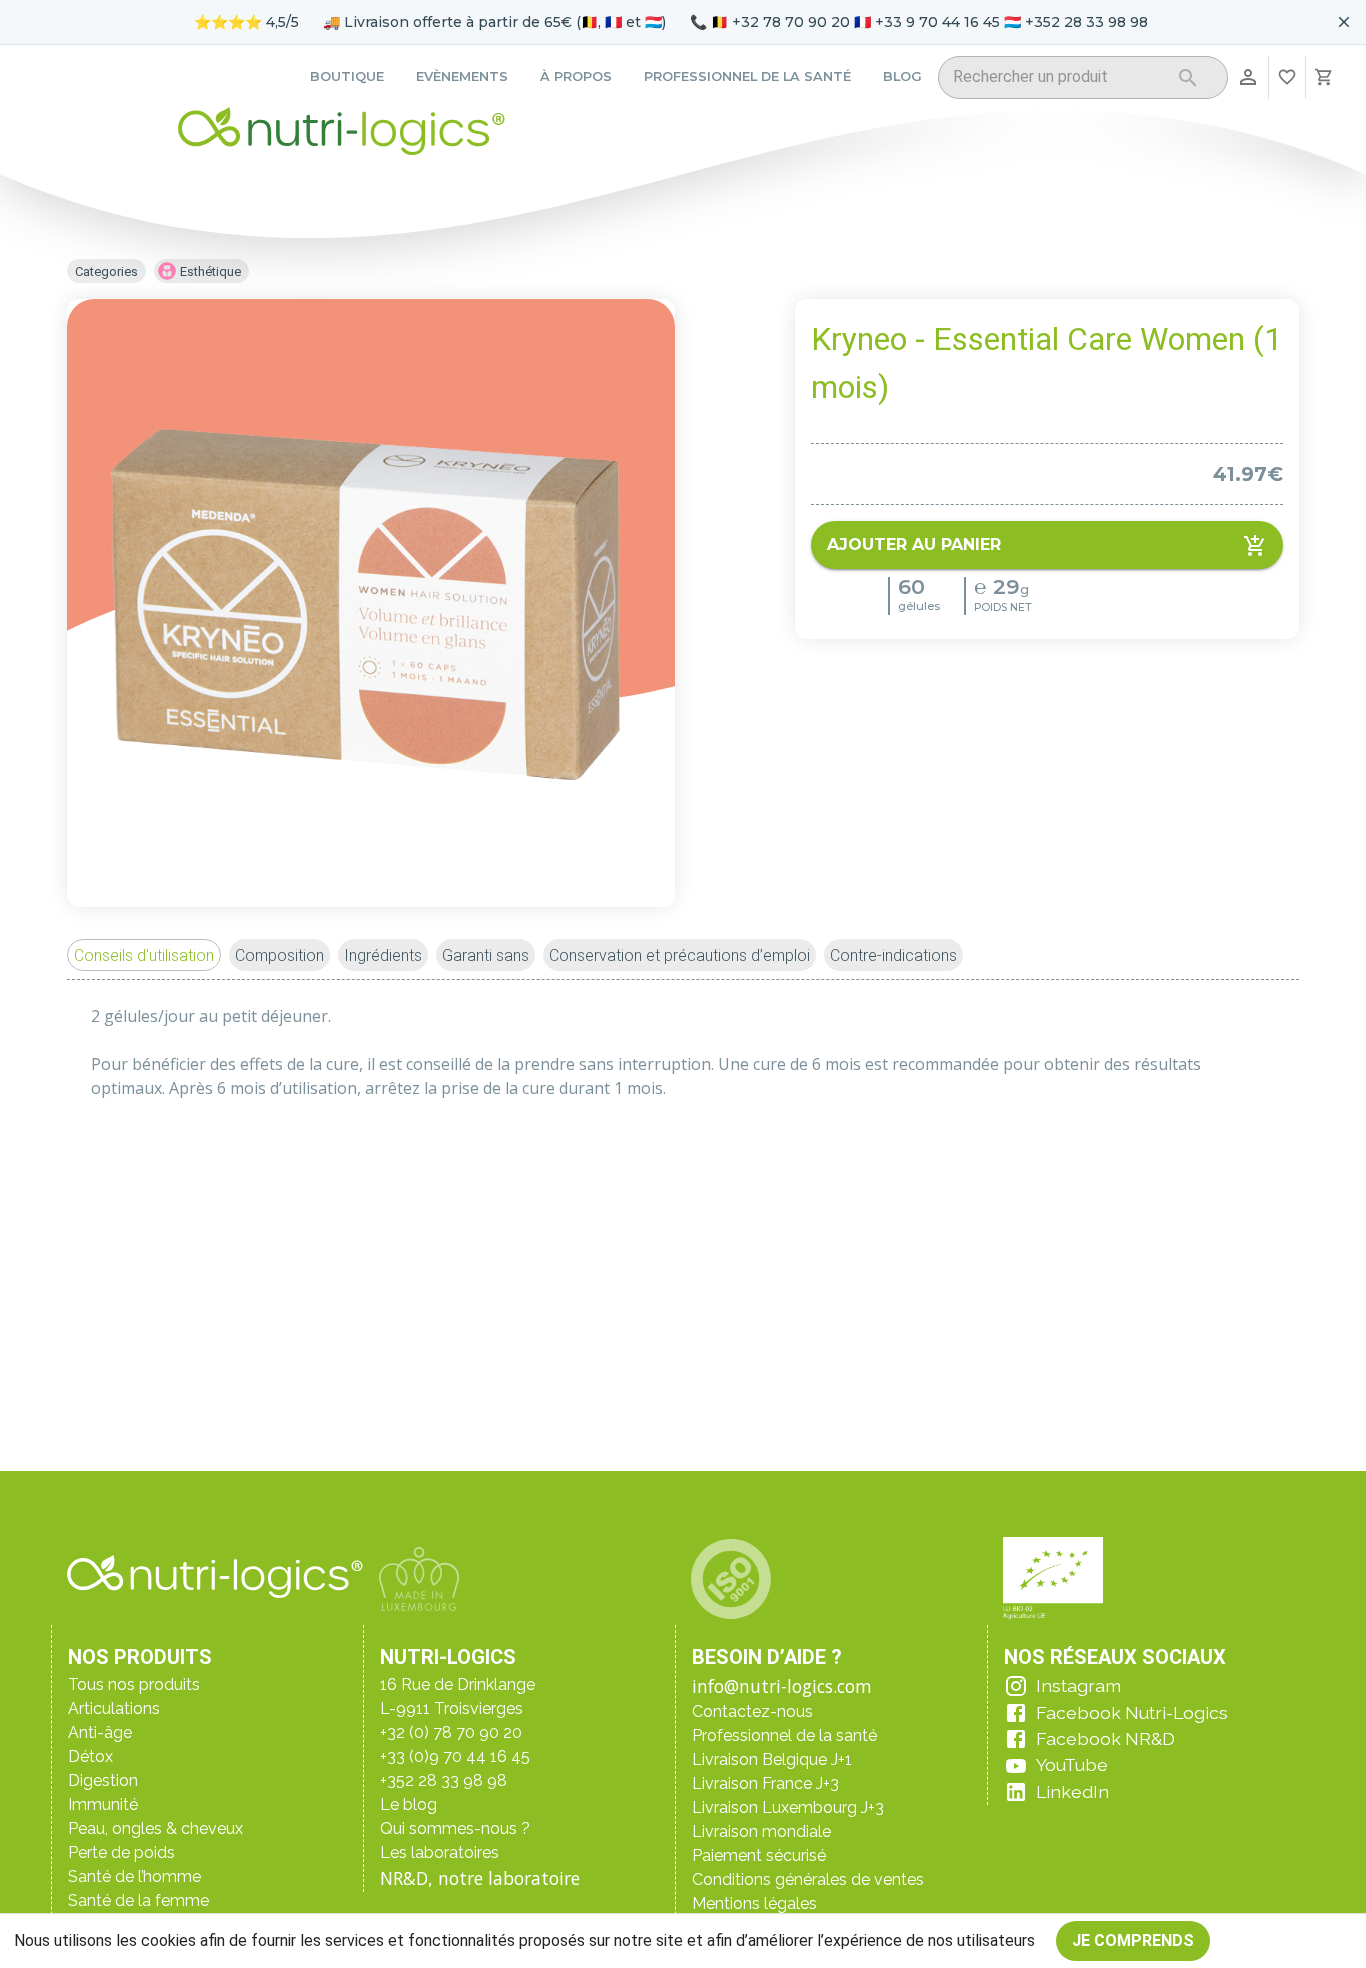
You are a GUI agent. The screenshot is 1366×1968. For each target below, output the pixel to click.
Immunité (103, 1804)
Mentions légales (754, 1903)
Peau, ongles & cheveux (155, 1828)
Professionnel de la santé (747, 76)
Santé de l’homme (134, 1876)
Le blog (408, 1804)
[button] (144, 955)
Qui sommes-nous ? (455, 1828)
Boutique (347, 76)
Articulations (114, 1708)
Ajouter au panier (914, 545)
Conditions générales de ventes (808, 1879)
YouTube (1072, 1764)
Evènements (462, 76)
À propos (576, 76)
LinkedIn (1072, 1791)
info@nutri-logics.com (782, 1686)
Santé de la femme (138, 1900)
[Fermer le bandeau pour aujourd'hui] (1344, 22)
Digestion (103, 1780)
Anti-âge (100, 1732)
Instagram (1078, 1685)
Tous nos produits (134, 1684)
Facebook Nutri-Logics (1132, 1712)
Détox (90, 1756)
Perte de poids (121, 1852)
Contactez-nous (752, 1711)
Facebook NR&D (1105, 1738)
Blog (902, 76)
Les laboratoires (439, 1852)
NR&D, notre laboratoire (480, 1878)
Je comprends (1133, 1940)
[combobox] (1057, 80)
